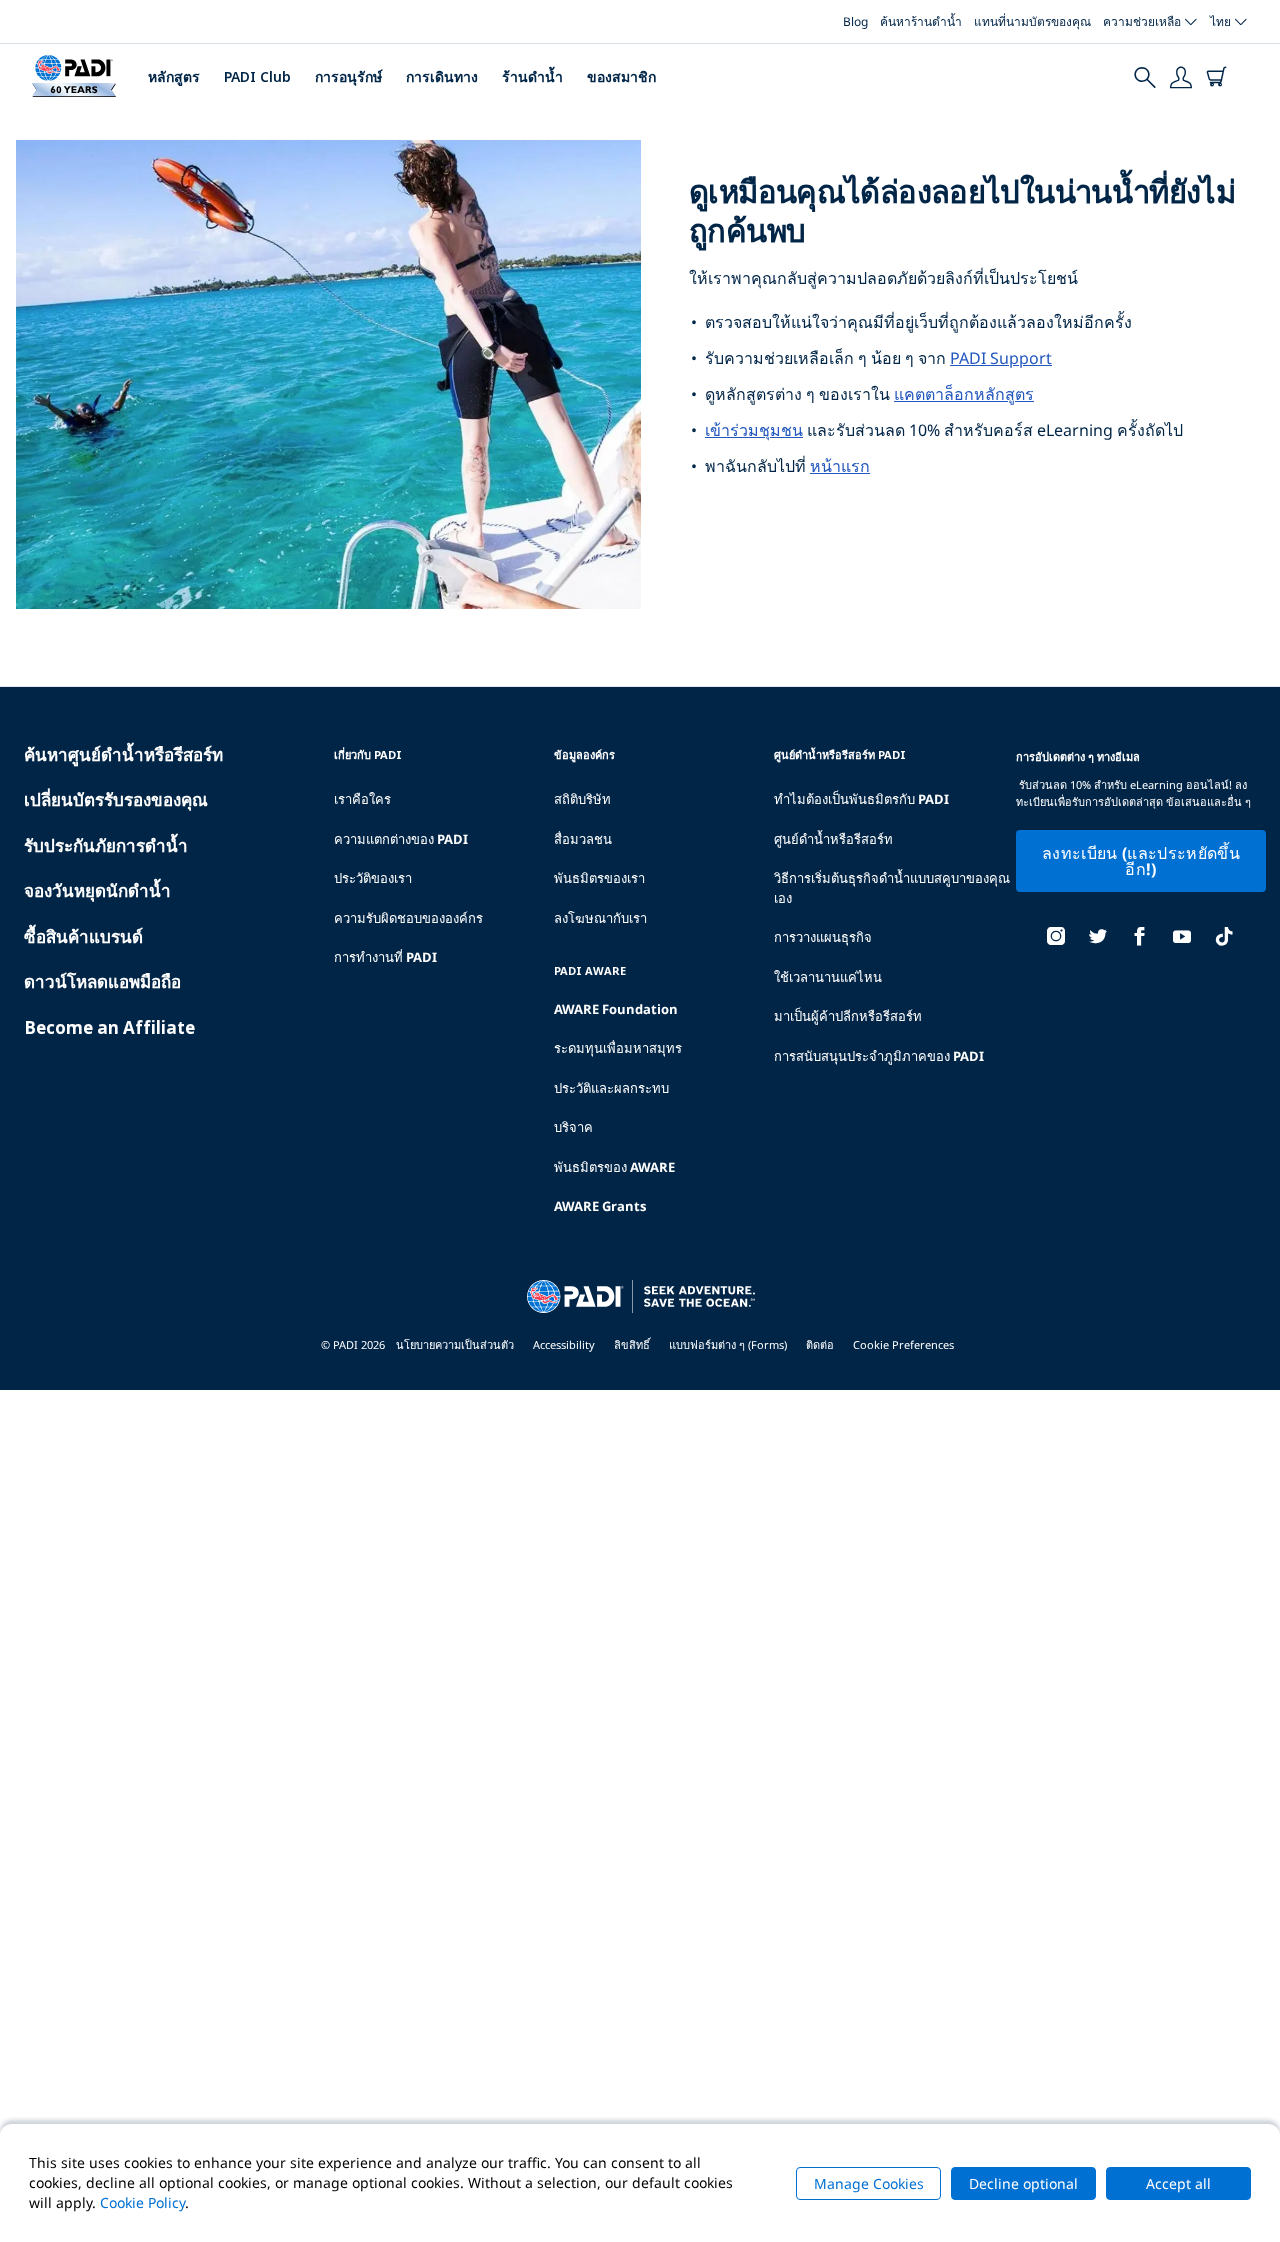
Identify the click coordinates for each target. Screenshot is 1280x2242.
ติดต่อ (820, 1344)
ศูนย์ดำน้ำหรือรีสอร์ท (833, 839)
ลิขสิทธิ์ (632, 1344)
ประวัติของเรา (373, 878)
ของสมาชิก (621, 76)
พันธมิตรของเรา (599, 878)
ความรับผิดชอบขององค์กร (408, 918)
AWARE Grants (600, 1206)
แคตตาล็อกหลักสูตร (964, 394)
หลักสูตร (174, 76)
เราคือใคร (362, 799)
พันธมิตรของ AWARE (614, 1167)
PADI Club (257, 76)
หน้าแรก (840, 466)
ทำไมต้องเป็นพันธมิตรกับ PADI (861, 799)
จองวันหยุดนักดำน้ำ (97, 890)
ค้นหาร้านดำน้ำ (921, 21)
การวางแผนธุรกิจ (823, 937)
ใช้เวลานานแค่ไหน (828, 977)
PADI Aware (590, 970)
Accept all (1178, 2183)
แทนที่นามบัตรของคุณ (1032, 21)
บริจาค (573, 1127)
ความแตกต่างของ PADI (401, 839)
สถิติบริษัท (582, 799)
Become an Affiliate (109, 1027)
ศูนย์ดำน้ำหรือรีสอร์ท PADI (840, 754)
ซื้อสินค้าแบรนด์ (83, 936)
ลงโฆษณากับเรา (600, 918)
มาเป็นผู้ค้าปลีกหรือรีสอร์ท (848, 1016)
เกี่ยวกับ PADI (368, 754)
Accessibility (564, 1344)
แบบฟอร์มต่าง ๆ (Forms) (728, 1344)
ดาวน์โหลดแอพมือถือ (102, 981)
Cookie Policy (142, 2202)
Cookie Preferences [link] (903, 1344)
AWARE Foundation (616, 1009)
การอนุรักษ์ (348, 76)
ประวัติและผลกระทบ (611, 1088)
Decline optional (1023, 2183)
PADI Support (1001, 358)
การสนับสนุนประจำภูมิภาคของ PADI (879, 1056)
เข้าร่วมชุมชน (754, 430)
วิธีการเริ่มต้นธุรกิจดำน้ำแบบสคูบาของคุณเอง (892, 888)
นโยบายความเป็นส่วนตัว (455, 1344)
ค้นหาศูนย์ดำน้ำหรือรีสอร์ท (123, 754)
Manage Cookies (869, 2183)
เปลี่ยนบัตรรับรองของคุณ (116, 799)
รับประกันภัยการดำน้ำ (106, 845)
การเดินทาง (442, 76)
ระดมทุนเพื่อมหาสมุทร (618, 1048)
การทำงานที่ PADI (385, 957)
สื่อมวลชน (583, 839)
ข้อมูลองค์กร (584, 754)
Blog (855, 21)
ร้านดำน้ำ (532, 76)
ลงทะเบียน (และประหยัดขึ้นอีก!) (1141, 861)
